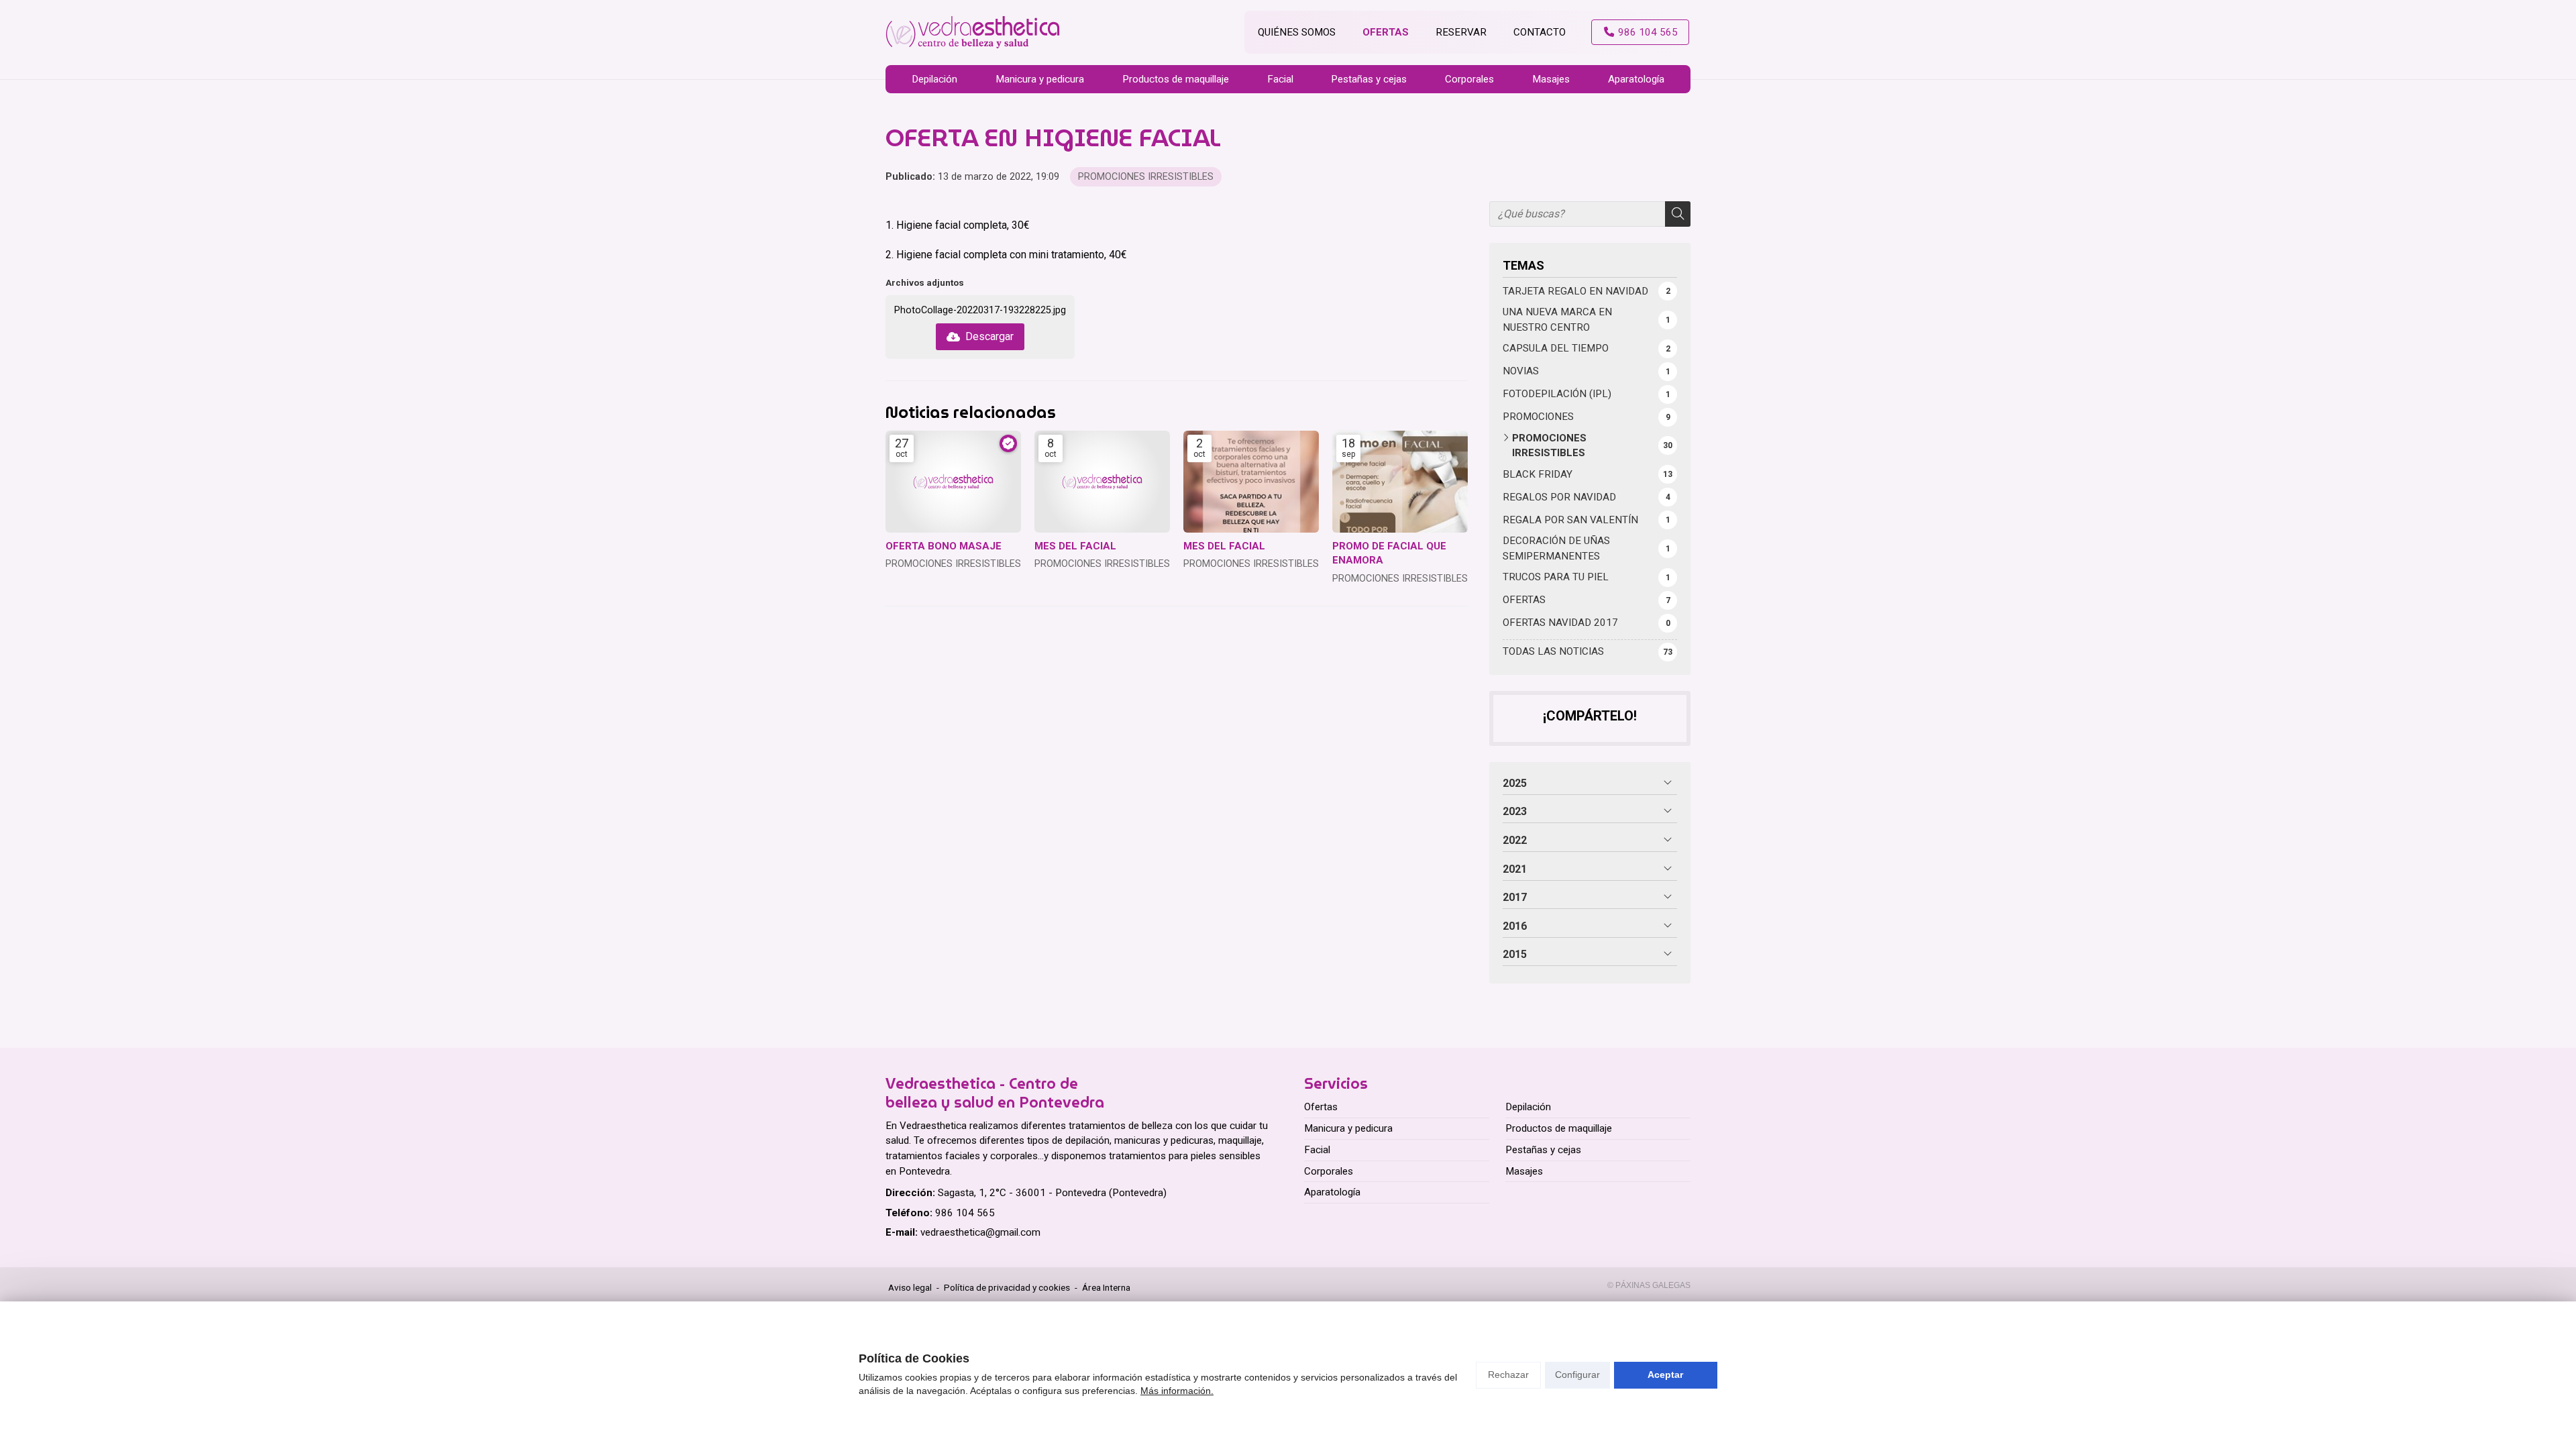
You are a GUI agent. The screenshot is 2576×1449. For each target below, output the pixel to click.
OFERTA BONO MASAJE (944, 546)
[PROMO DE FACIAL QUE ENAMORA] (1400, 482)
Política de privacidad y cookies (1007, 1287)
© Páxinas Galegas (1649, 1285)
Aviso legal (910, 1287)
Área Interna (1106, 1287)
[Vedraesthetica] (973, 33)
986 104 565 (965, 1213)
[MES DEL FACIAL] (1102, 482)
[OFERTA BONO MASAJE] (953, 482)
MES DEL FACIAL (1075, 546)
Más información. (1177, 1391)
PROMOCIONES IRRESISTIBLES (1146, 177)
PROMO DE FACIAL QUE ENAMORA (1389, 553)
